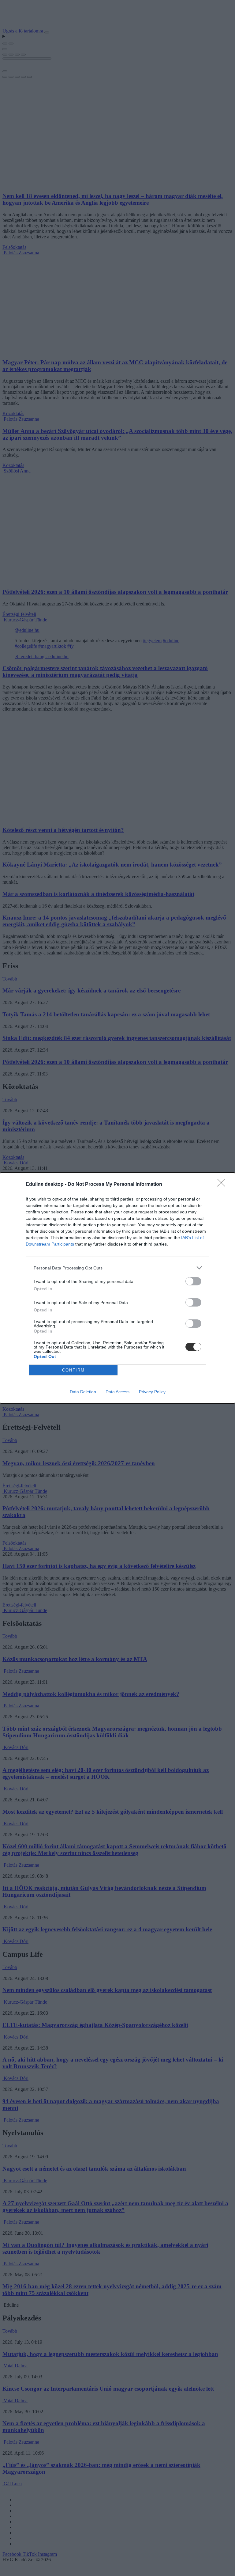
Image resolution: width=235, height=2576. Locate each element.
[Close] (223, 1185)
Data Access (117, 1392)
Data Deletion (83, 1392)
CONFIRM (73, 1370)
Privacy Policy (152, 1392)
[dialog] (117, 1288)
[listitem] (117, 1268)
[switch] (193, 1281)
